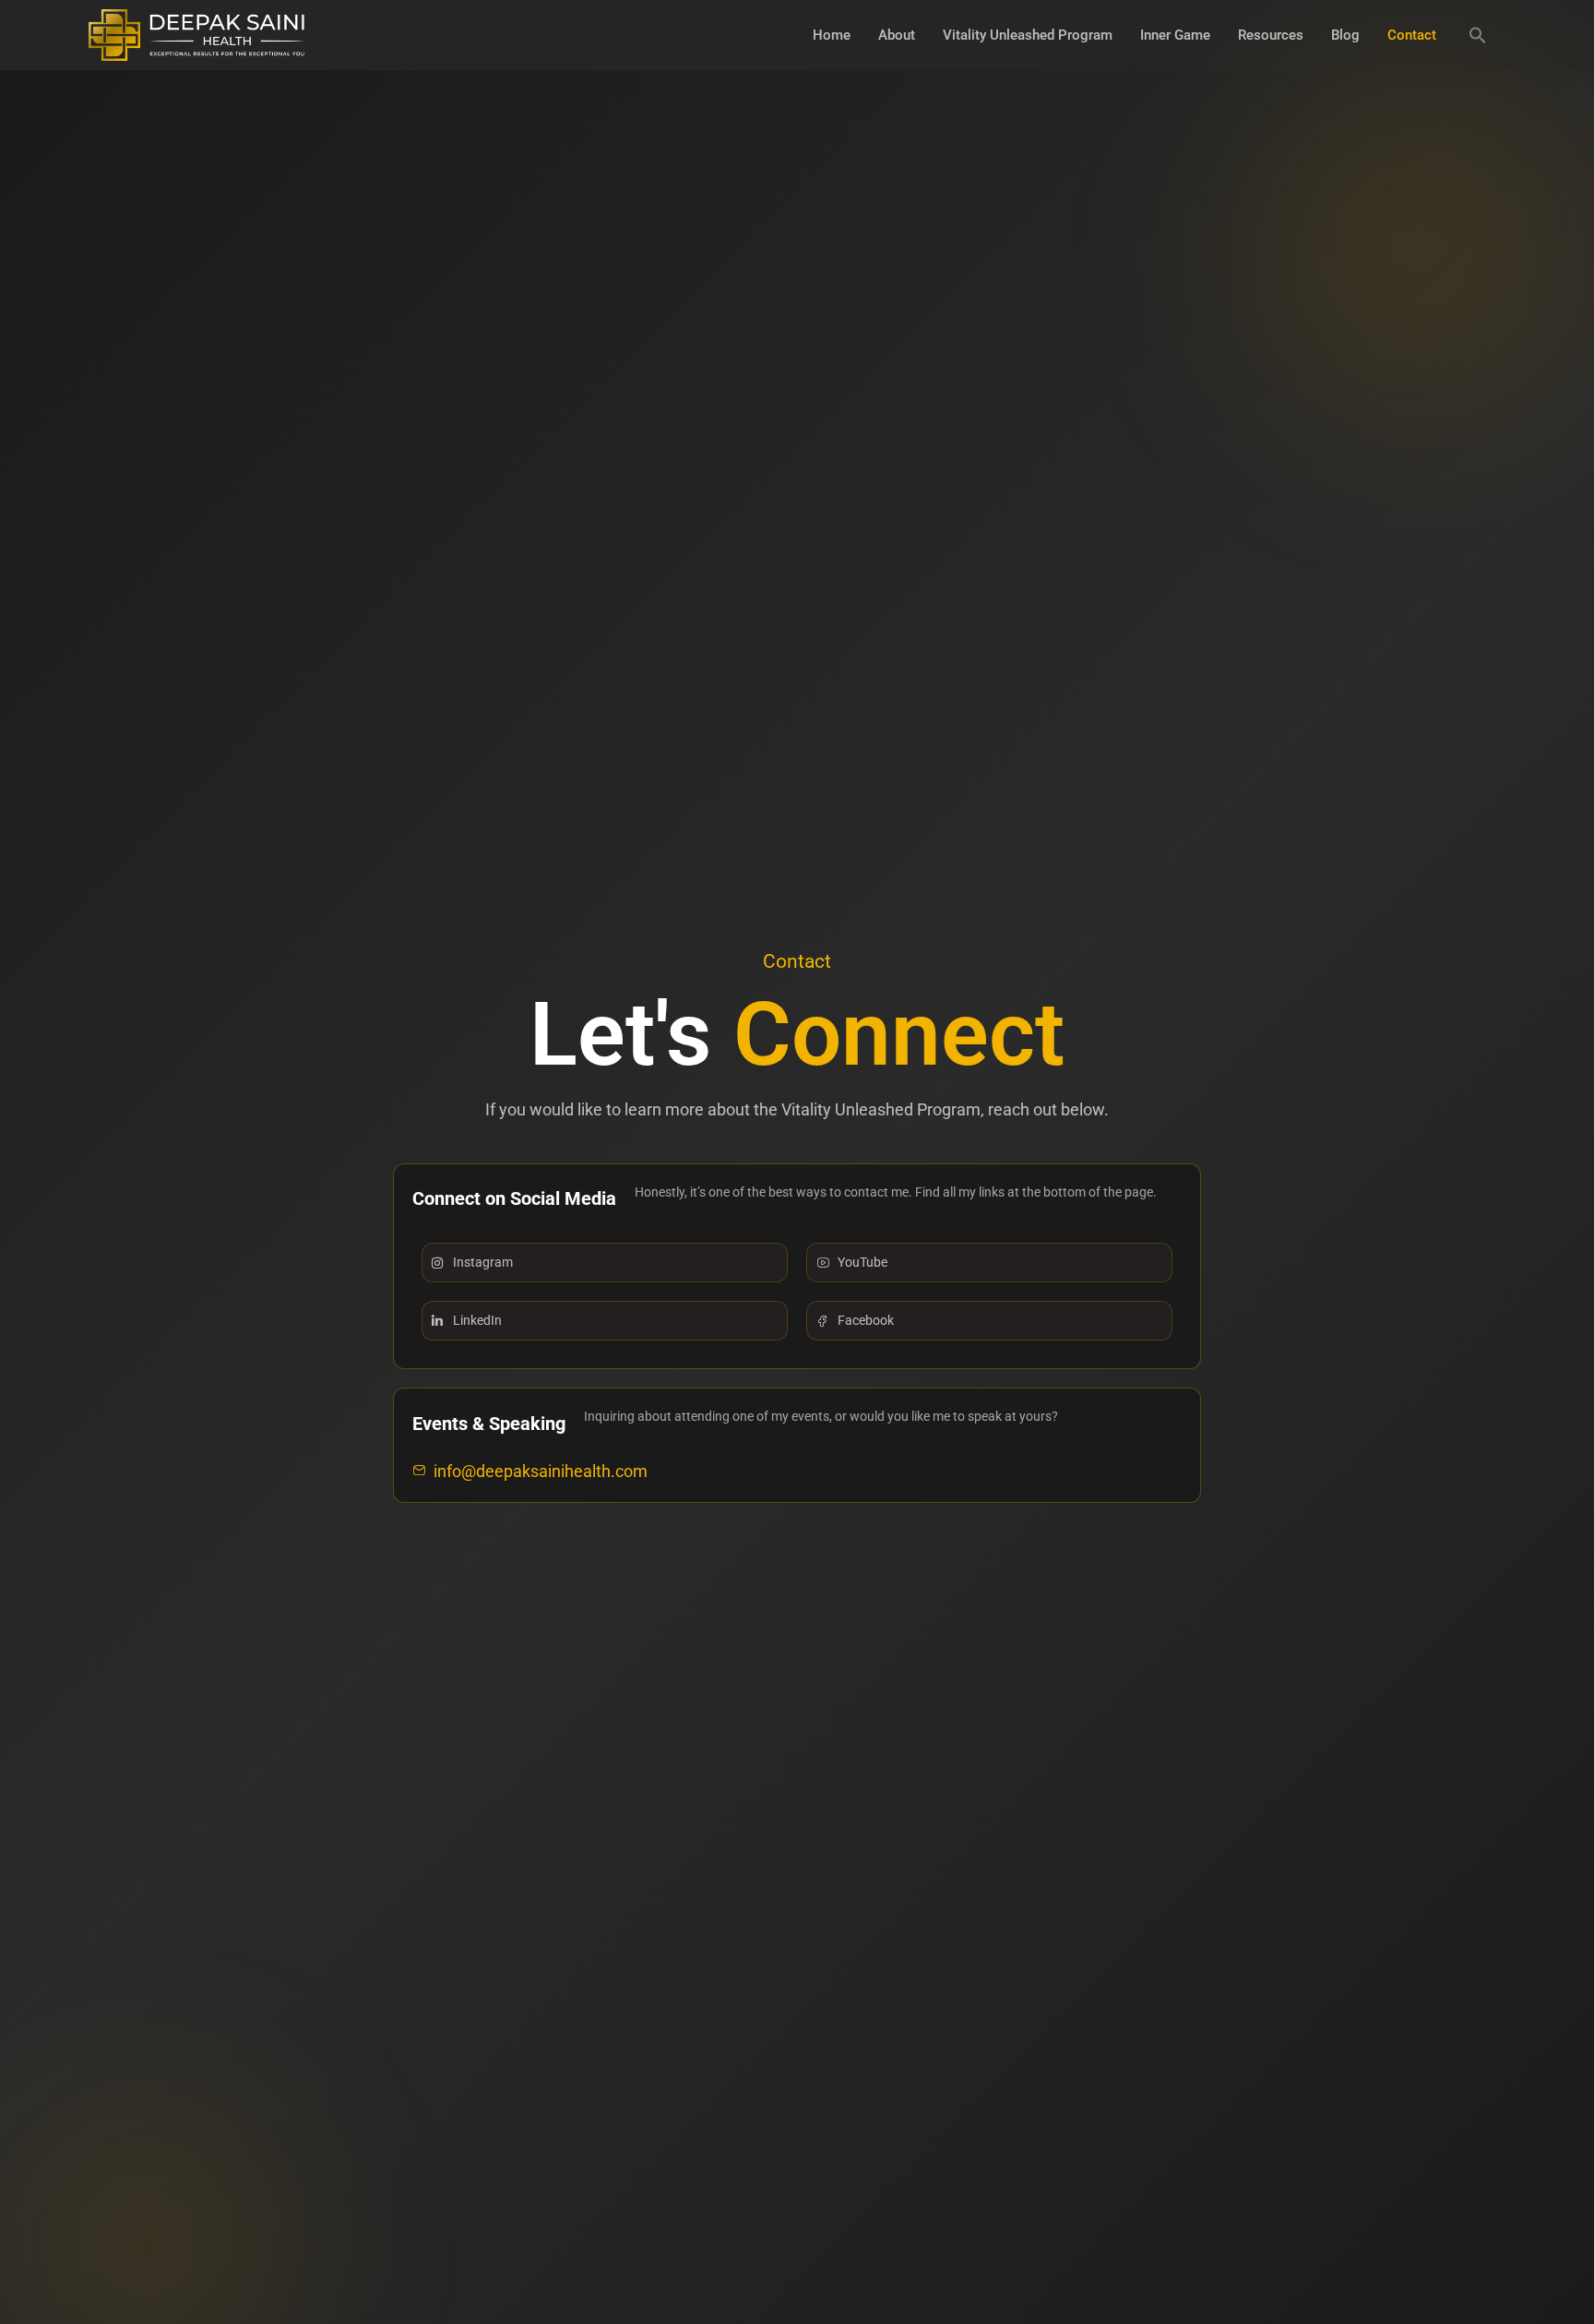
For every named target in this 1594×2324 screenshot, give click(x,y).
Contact (1412, 35)
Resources (1271, 35)
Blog (1345, 35)
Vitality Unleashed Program (1028, 35)
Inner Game (1175, 35)
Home (832, 35)
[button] (1478, 35)
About (897, 35)
